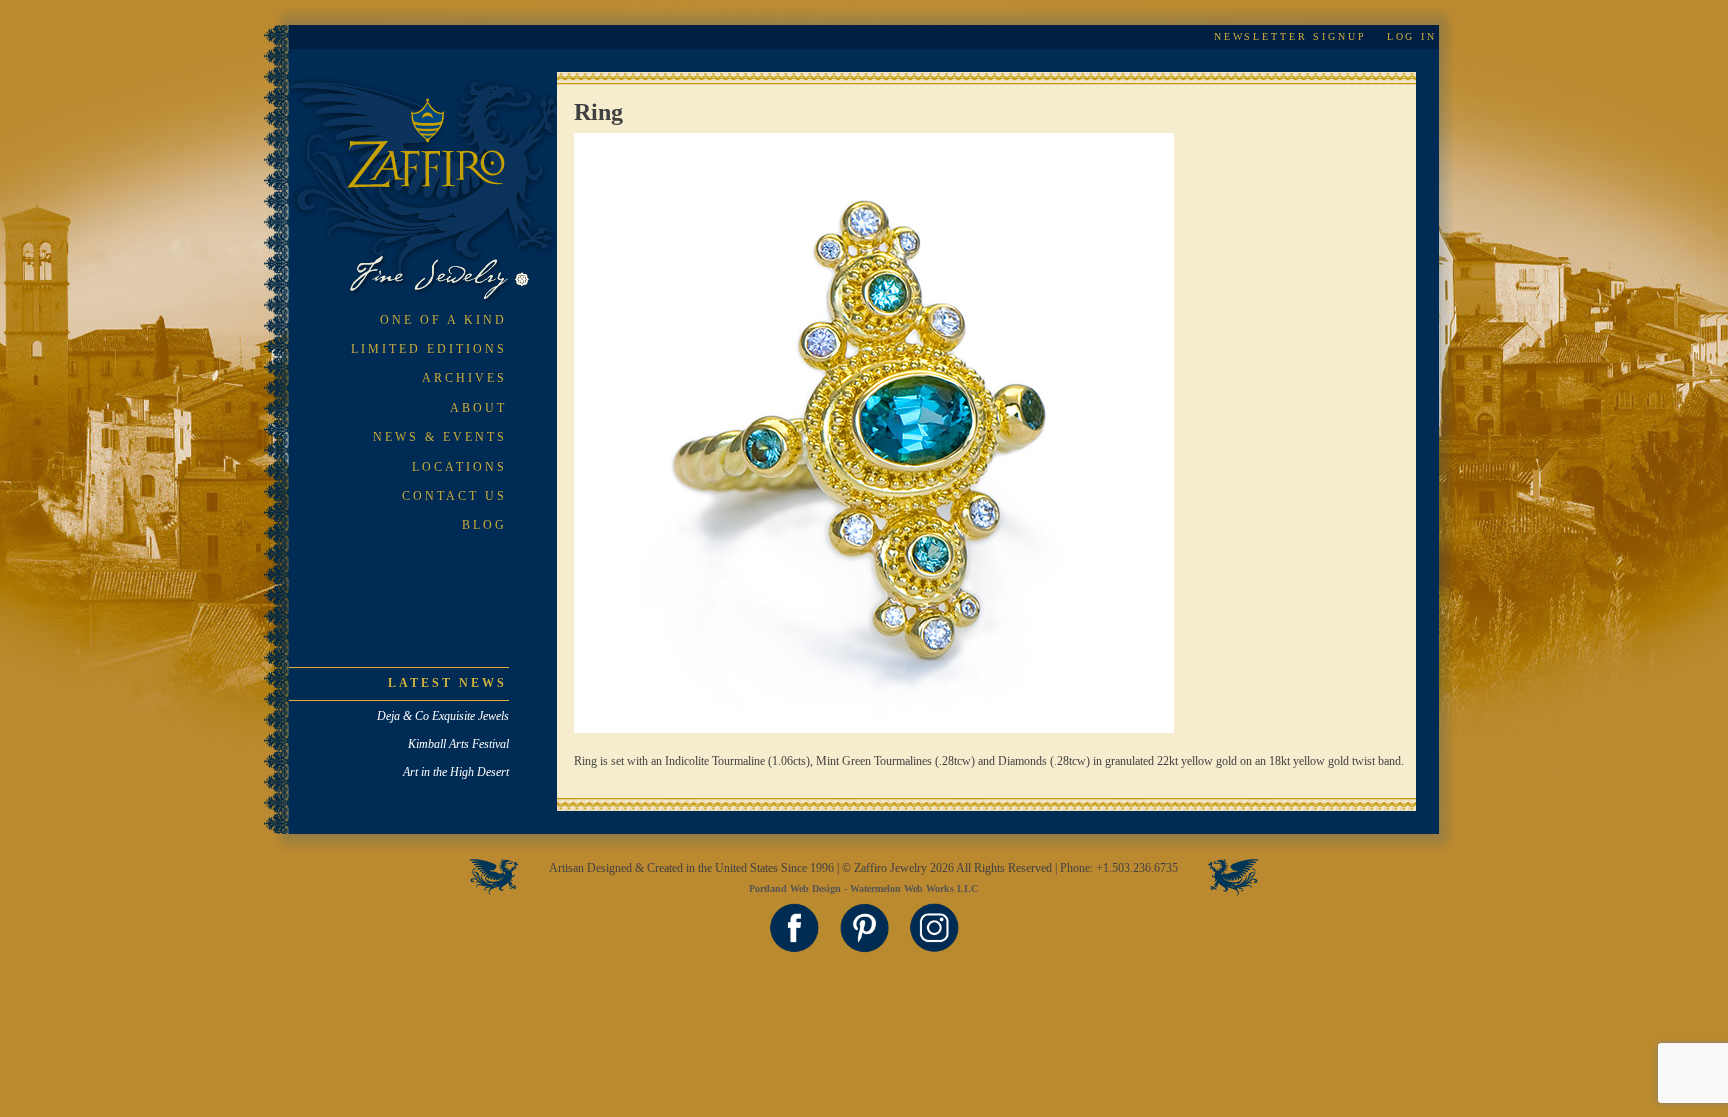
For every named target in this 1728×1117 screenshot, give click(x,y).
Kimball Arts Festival (458, 744)
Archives (464, 378)
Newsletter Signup (1290, 36)
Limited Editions (429, 349)
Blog (484, 525)
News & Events (440, 437)
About (478, 408)
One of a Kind (443, 320)
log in (1412, 36)
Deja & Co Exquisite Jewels (443, 716)
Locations (459, 467)
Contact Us (454, 496)
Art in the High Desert (456, 772)
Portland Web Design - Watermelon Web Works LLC (863, 888)
